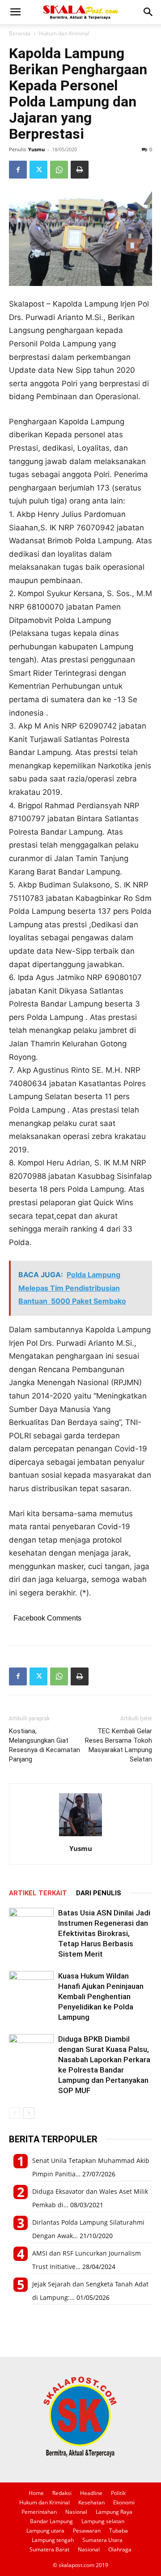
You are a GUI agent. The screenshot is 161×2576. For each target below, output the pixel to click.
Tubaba (119, 2531)
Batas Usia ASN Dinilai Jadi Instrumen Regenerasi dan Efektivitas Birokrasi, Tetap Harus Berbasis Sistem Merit (104, 1933)
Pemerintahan (39, 2512)
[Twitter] (38, 170)
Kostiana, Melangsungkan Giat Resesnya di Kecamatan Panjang (44, 1745)
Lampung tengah (53, 2540)
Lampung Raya (114, 2512)
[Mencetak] (80, 170)
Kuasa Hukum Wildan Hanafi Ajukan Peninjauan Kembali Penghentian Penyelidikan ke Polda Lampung (101, 1996)
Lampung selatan (103, 2521)
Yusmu (36, 149)
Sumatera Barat (49, 2549)
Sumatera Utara (102, 2540)
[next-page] (29, 2113)
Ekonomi (124, 2502)
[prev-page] (15, 2113)
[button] (15, 12)
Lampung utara (45, 2531)
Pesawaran (87, 2531)
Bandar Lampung (51, 2521)
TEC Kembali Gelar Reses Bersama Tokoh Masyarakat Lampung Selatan (119, 1745)
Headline (91, 2493)
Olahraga (120, 2549)
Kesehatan (91, 2502)
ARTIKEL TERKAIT (38, 1893)
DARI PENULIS (99, 1893)
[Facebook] (18, 170)
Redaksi (62, 2493)
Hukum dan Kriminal (64, 33)
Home (36, 2493)
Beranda (20, 33)
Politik (118, 2493)
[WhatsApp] (59, 170)
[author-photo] (80, 1836)
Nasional (76, 2512)
